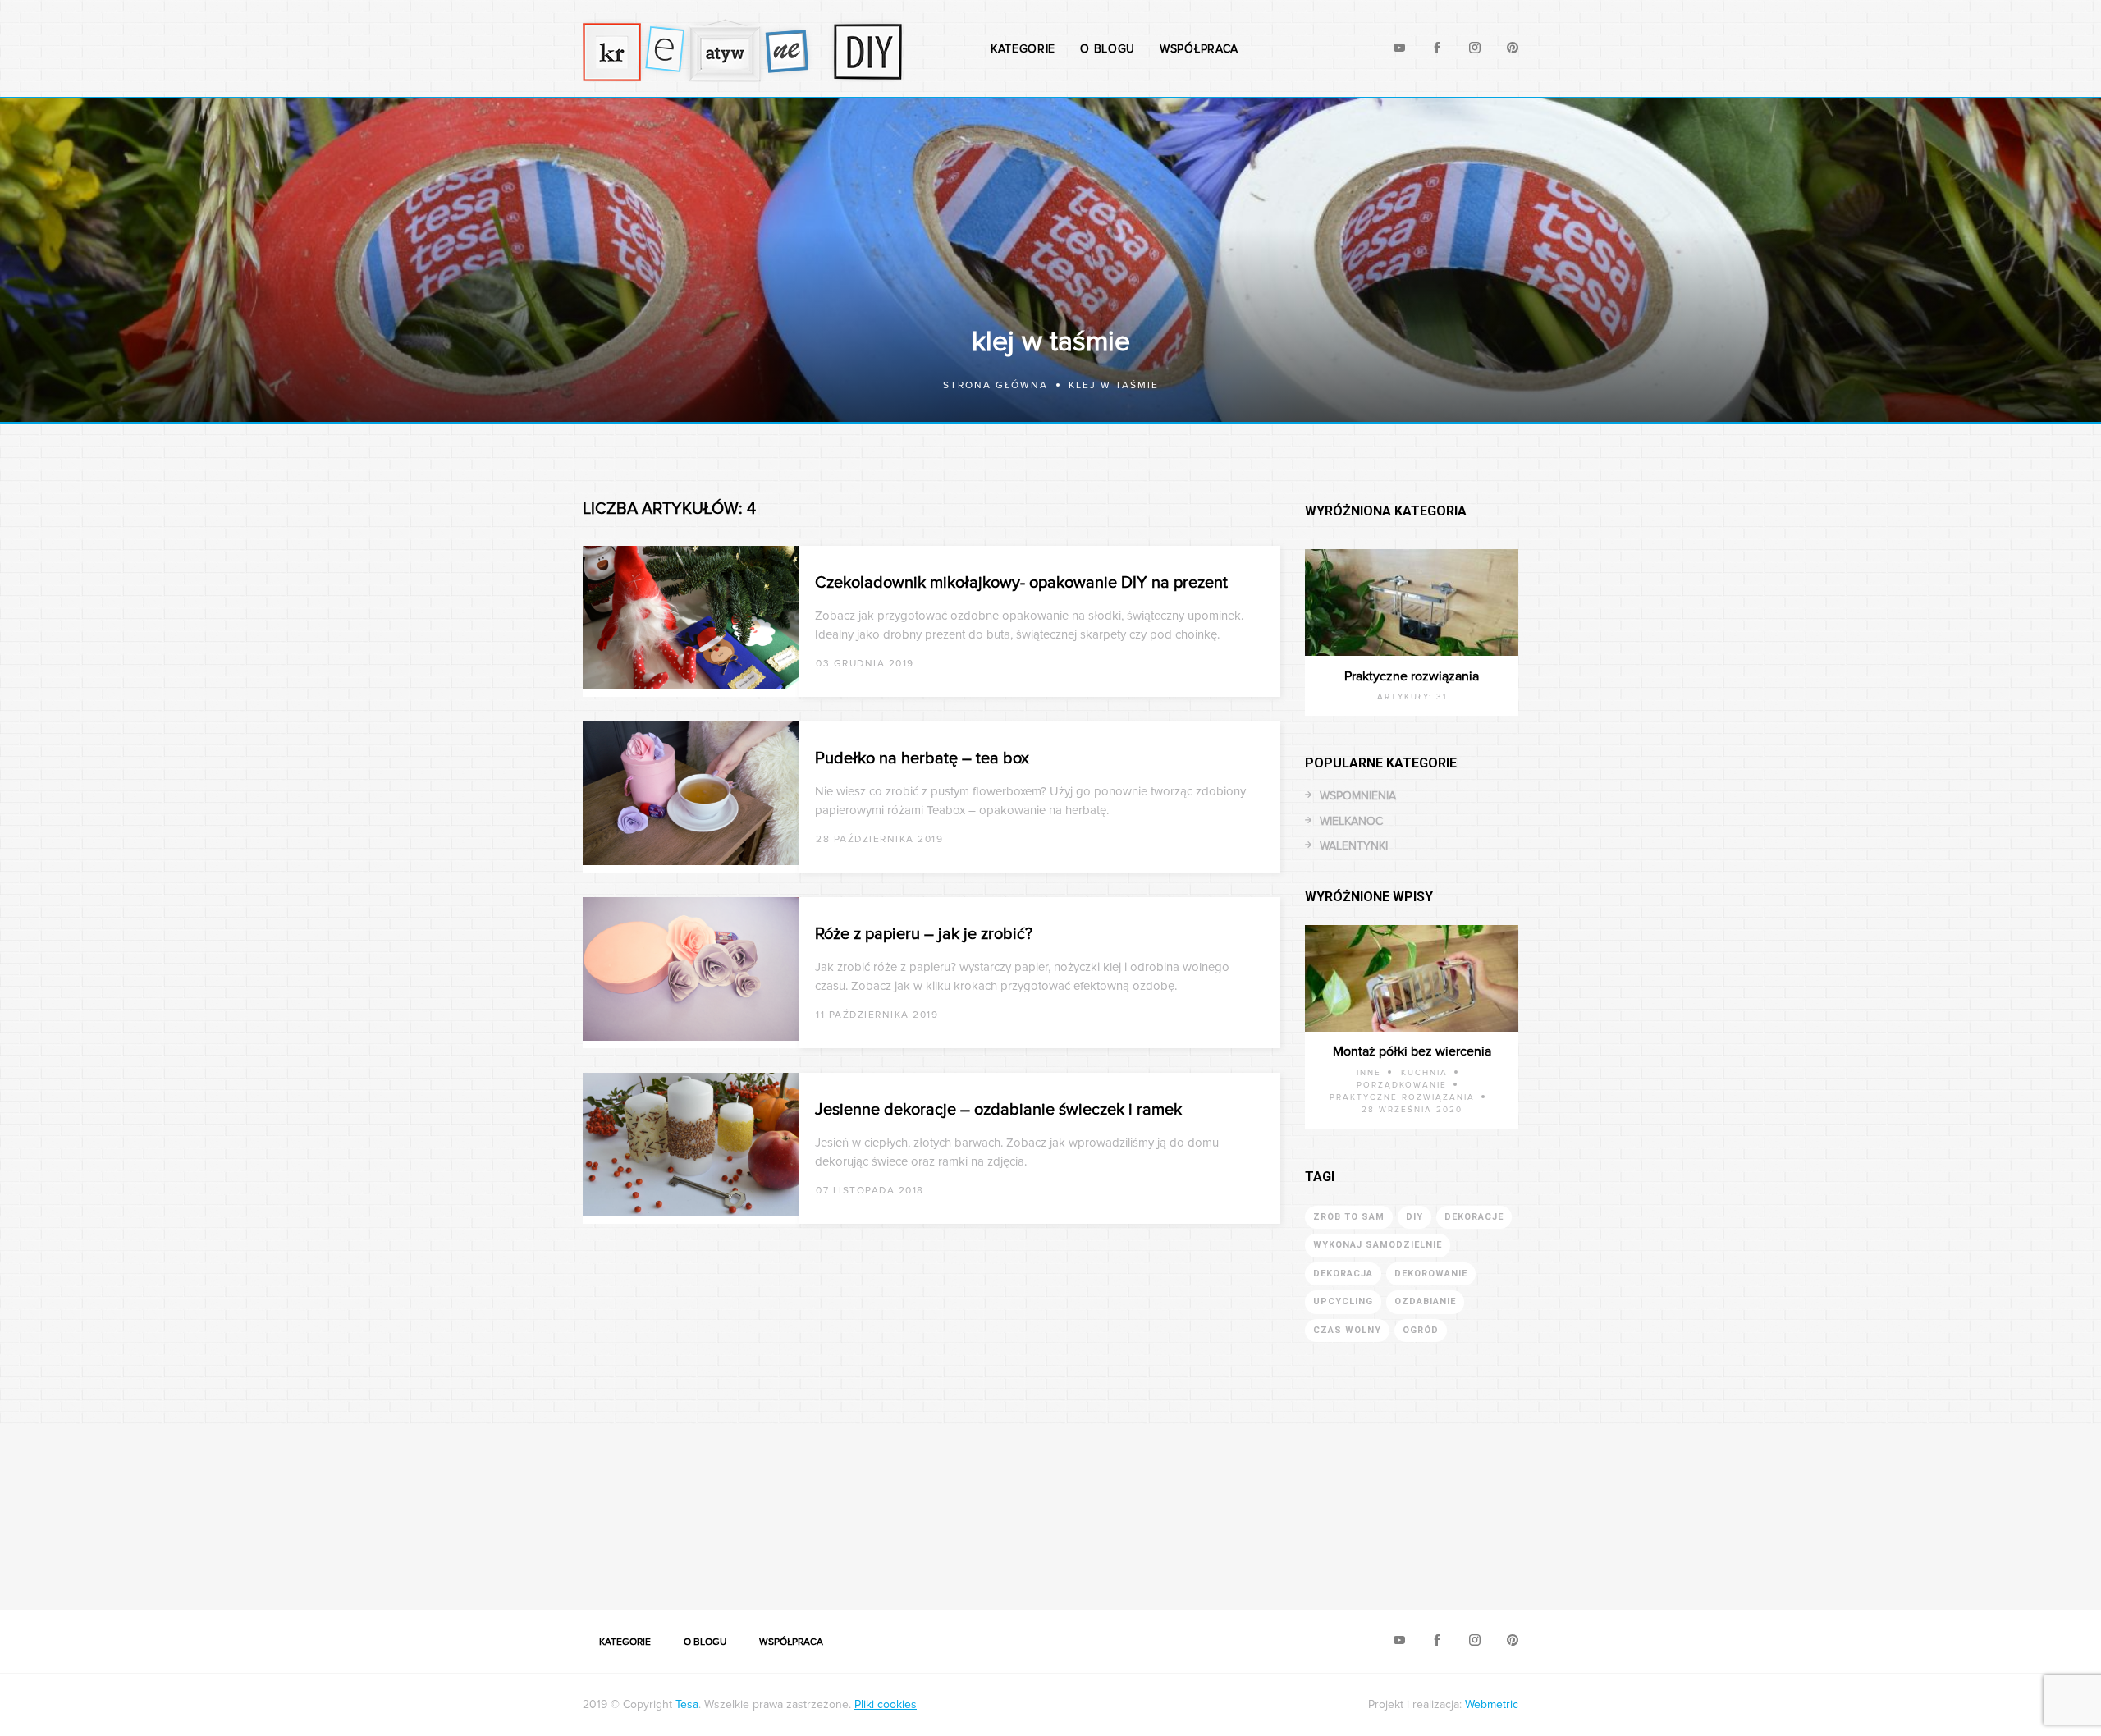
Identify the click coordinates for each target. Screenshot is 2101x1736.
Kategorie (1023, 49)
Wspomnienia (1358, 796)
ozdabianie (1425, 1301)
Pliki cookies (886, 1704)
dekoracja (1343, 1273)
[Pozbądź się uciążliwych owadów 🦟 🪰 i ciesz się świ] (657, 1507)
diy (1414, 1217)
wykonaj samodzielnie (1378, 1245)
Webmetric (1492, 1704)
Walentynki (1354, 846)
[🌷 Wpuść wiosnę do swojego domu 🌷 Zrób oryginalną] (1444, 1507)
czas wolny (1347, 1330)
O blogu (1108, 49)
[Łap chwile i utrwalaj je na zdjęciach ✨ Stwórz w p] (1970, 1507)
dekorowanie (1431, 1273)
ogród (1421, 1330)
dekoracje (1474, 1217)
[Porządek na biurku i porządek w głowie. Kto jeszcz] (919, 1507)
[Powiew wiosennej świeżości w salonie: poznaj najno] (394, 1507)
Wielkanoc (1351, 821)
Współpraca (1199, 49)
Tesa (687, 1704)
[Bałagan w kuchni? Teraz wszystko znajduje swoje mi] (131, 1507)
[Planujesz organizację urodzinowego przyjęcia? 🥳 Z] (1707, 1507)
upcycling (1343, 1301)
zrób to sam (1349, 1217)
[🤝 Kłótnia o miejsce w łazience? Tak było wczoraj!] (1182, 1507)
